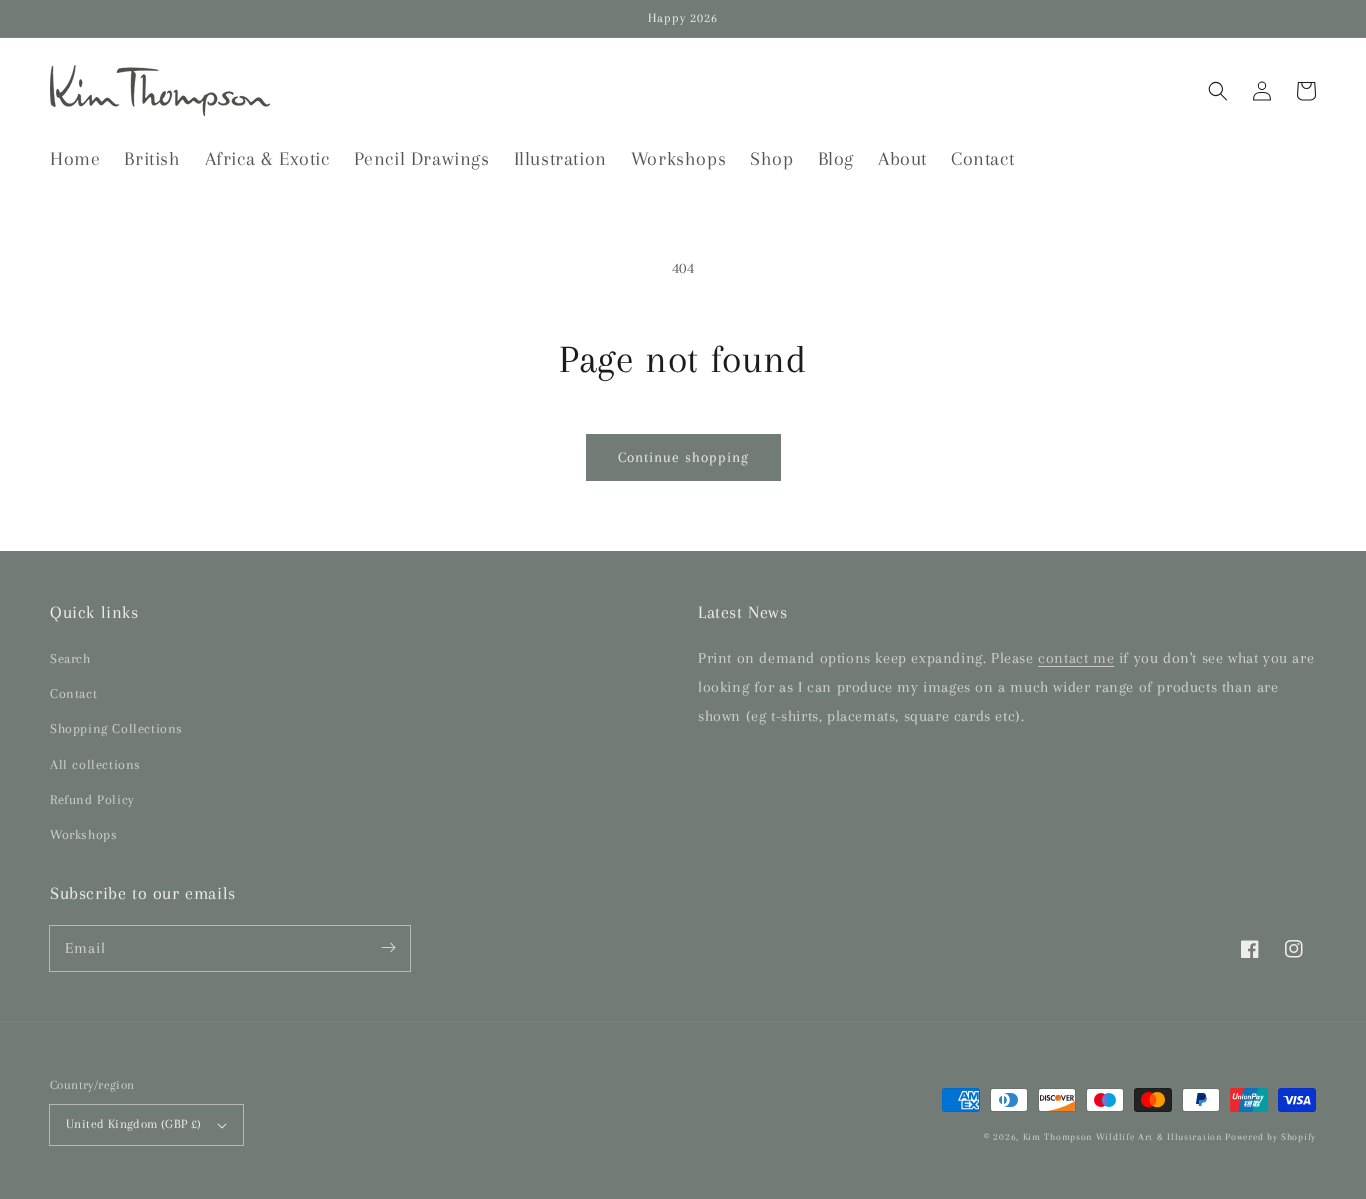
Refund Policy (92, 799)
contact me (1076, 658)
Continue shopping (683, 457)
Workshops (83, 834)
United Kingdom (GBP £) (134, 1124)
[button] (1218, 91)
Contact (73, 693)
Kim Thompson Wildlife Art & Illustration (1122, 1136)
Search (70, 658)
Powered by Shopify (1270, 1136)
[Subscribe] (388, 948)
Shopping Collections (116, 728)
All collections (95, 764)
